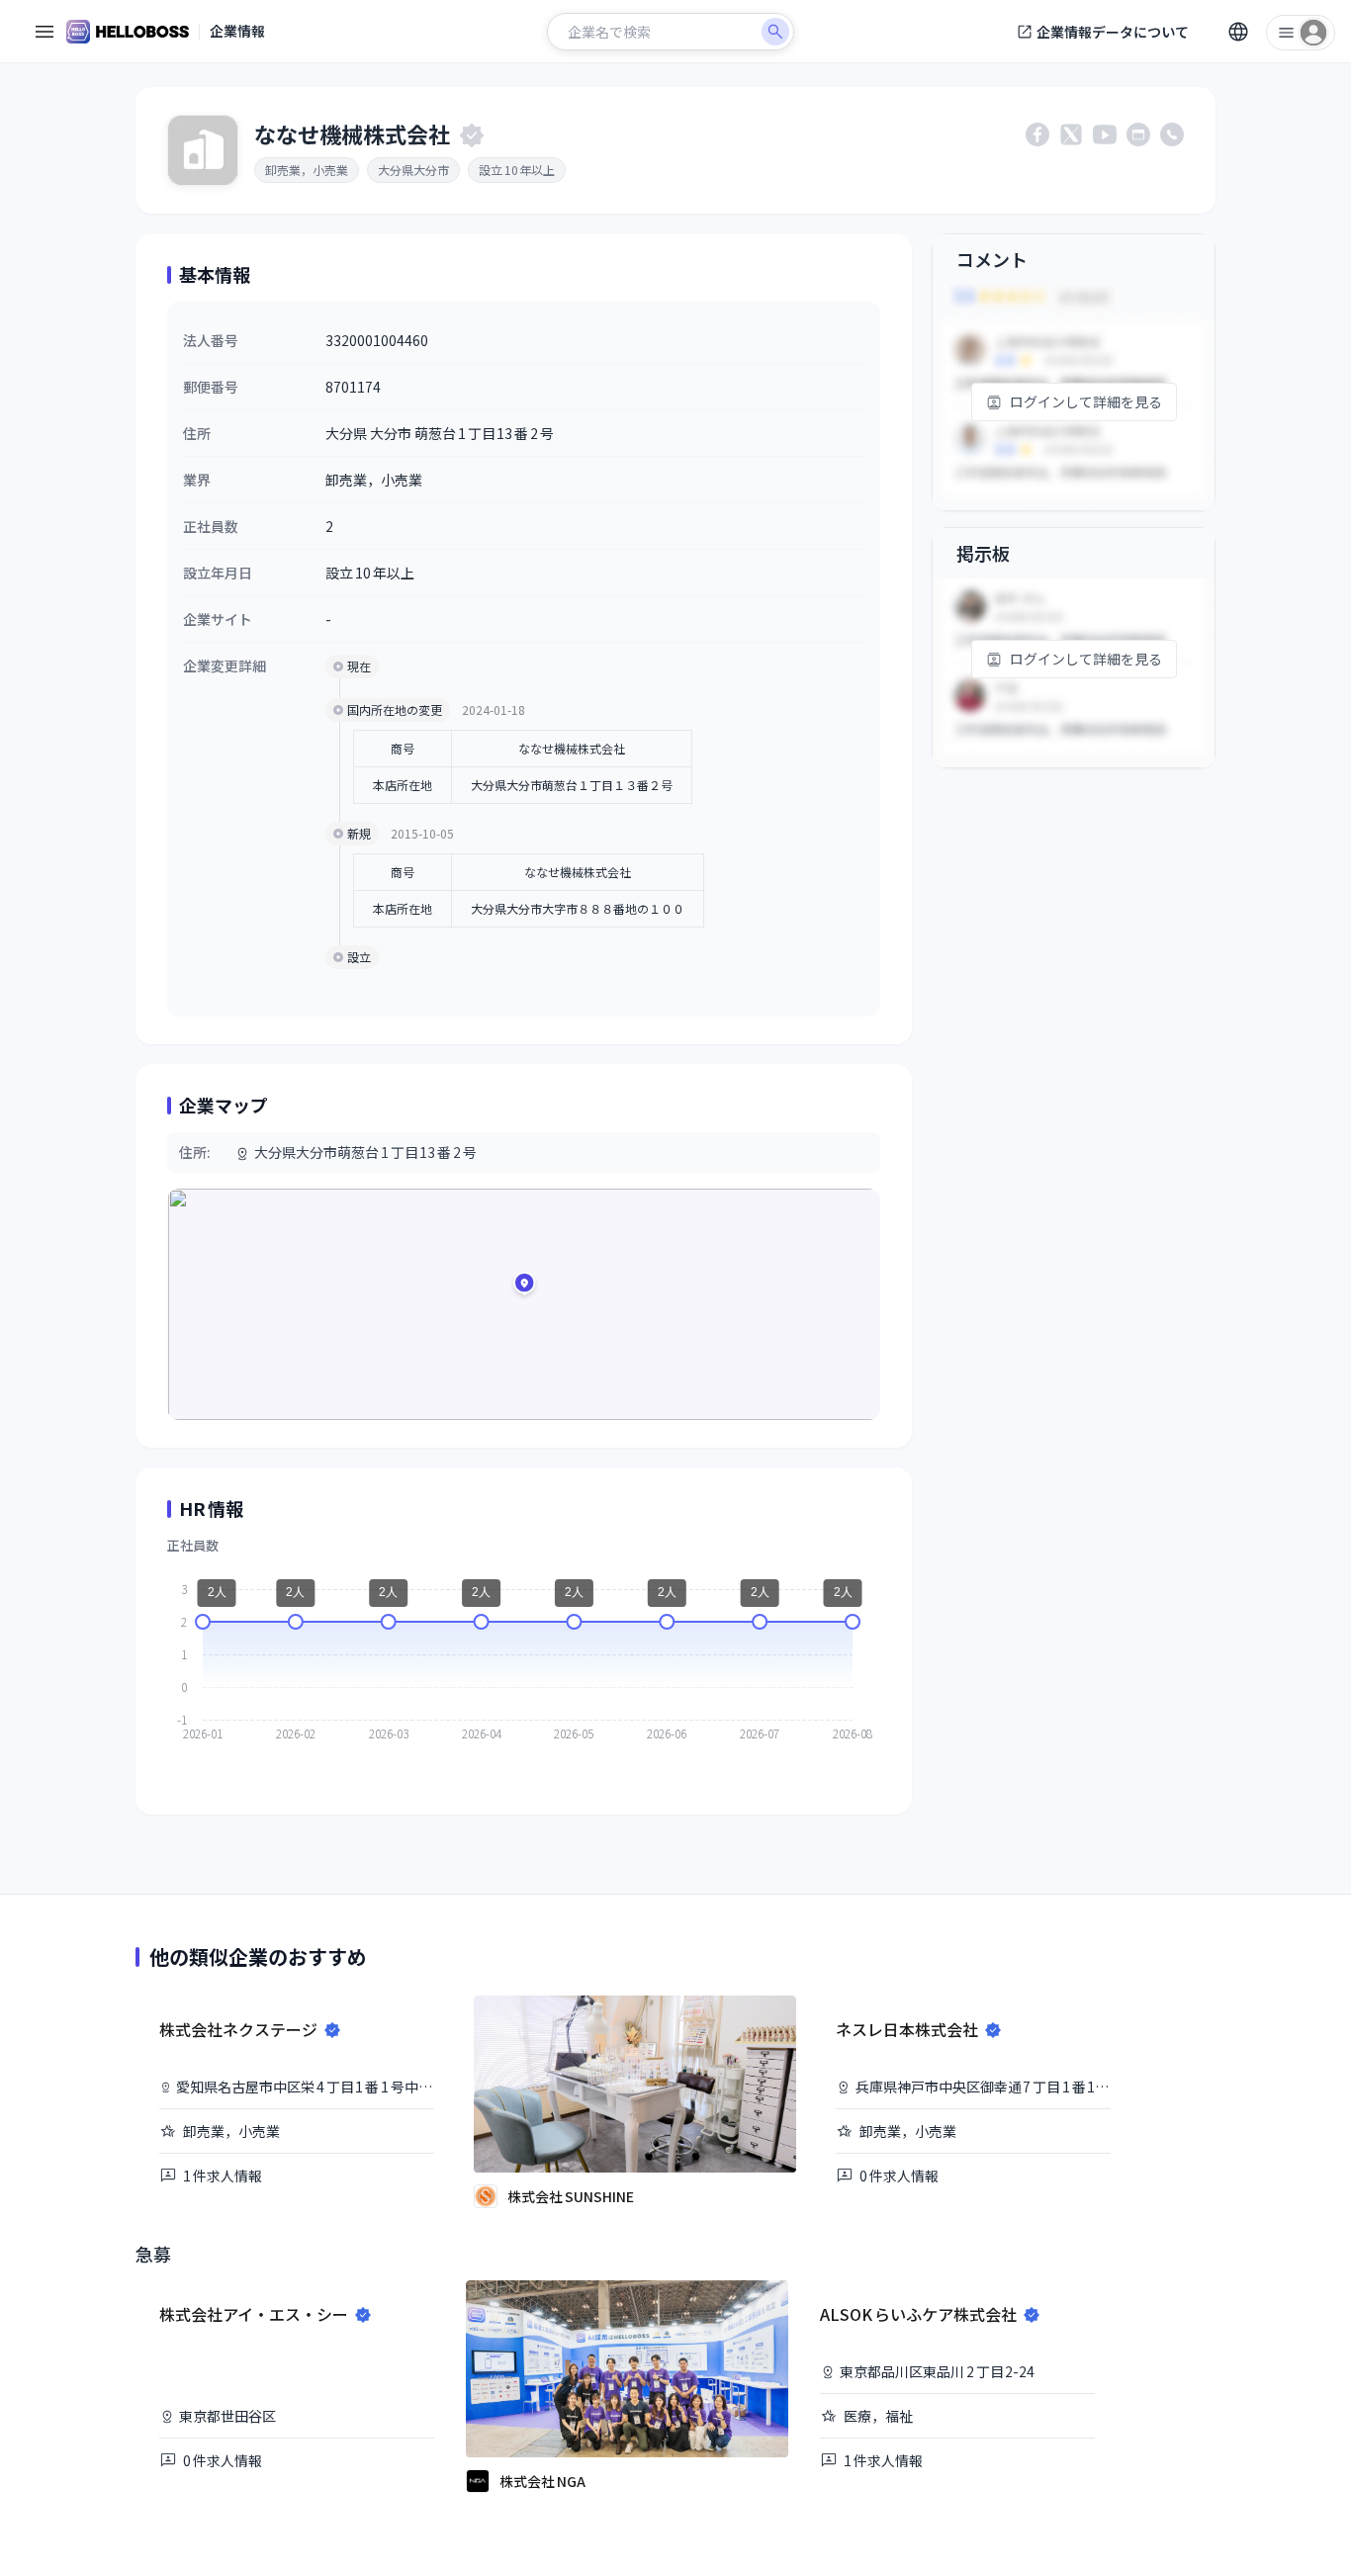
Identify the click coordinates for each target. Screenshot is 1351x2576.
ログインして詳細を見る (1086, 401)
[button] (524, 1287)
